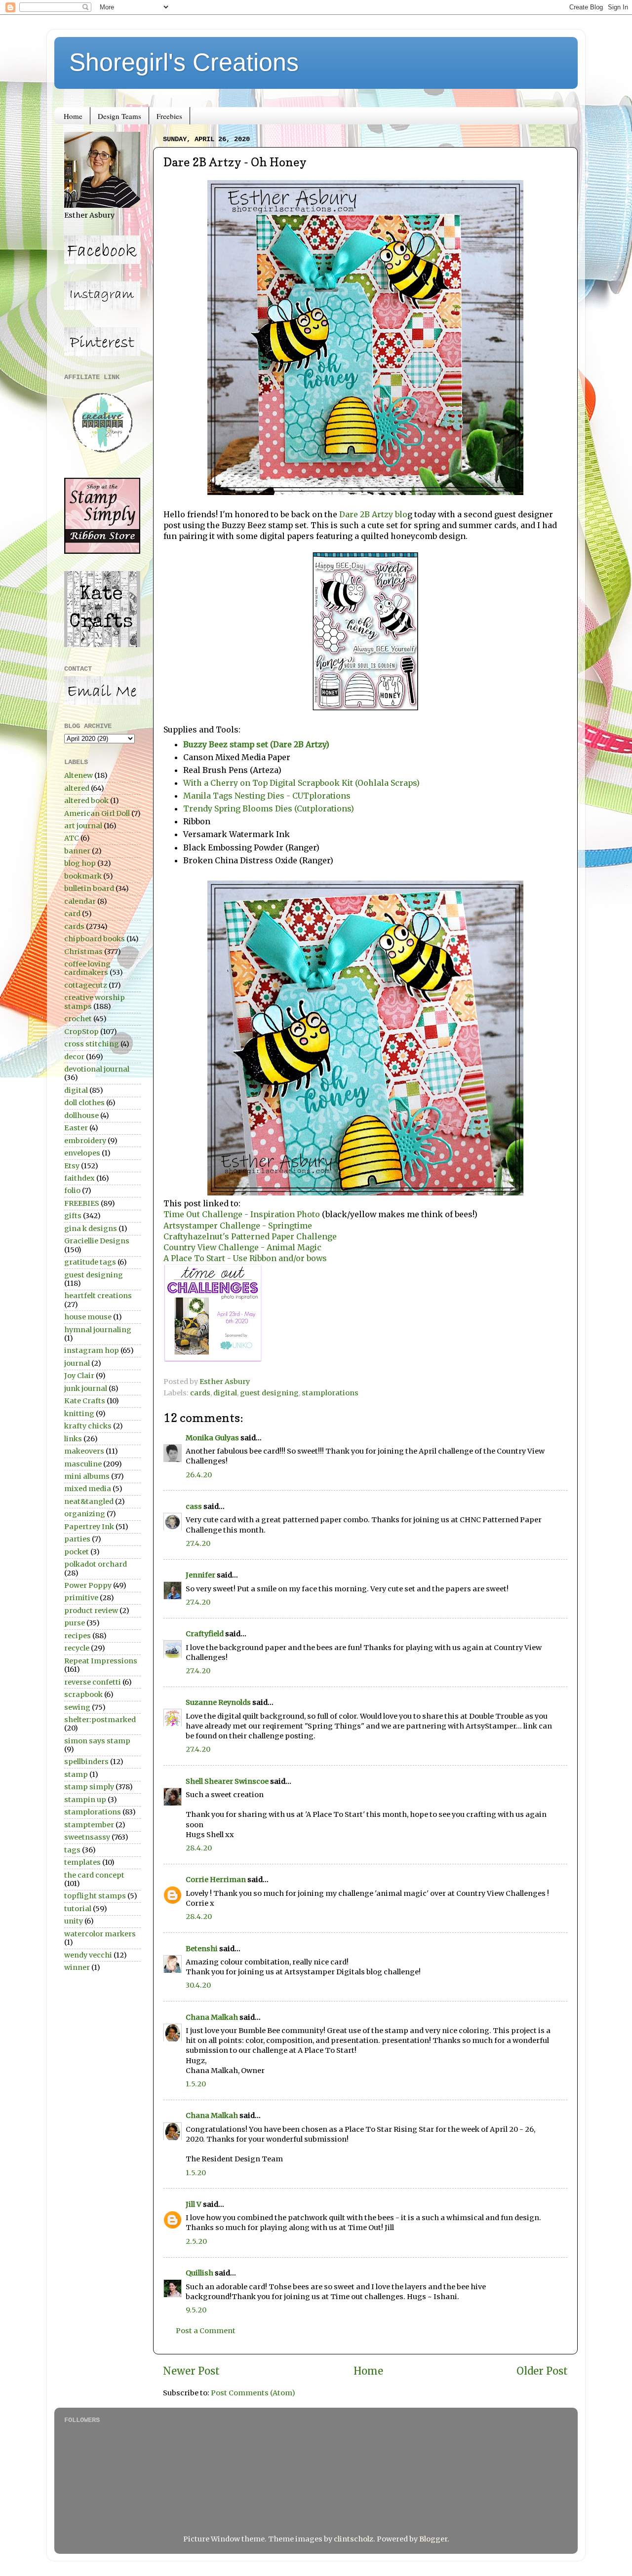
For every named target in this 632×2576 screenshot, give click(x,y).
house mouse (88, 1317)
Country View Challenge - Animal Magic (242, 1247)
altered (77, 788)
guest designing (269, 1393)
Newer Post (191, 2371)
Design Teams (119, 116)
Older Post (542, 2371)
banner (77, 851)
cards (200, 1393)
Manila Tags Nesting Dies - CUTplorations (268, 796)
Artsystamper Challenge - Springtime (238, 1226)
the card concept (94, 1875)
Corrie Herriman (216, 1880)
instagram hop (92, 1350)
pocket (77, 1552)
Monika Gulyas (212, 1438)
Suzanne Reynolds (219, 1702)
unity (74, 1921)
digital (225, 1393)
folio (72, 1191)
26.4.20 (199, 1475)
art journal (83, 826)
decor (74, 1057)
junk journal (86, 1388)
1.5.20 (196, 2084)
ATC (72, 838)
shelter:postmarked (100, 1720)
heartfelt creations (98, 1296)
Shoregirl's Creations (184, 62)
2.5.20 (196, 2241)
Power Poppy (88, 1585)
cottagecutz (86, 985)
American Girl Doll (97, 813)
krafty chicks (88, 1426)
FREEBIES (82, 1203)
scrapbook (83, 1694)
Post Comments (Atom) (253, 2393)
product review (91, 1611)
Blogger (433, 2539)
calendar (80, 901)
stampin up (85, 1800)
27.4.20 (198, 1543)
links (73, 1439)
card (72, 914)
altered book (86, 801)
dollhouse (81, 1115)
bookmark (83, 876)
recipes (78, 1636)
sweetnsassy (87, 1837)
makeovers (84, 1451)
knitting (79, 1414)
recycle (77, 1648)
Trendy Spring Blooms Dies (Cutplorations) (269, 808)
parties (77, 1539)
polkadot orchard (96, 1564)
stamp (76, 1774)
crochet (78, 1019)
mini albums (87, 1476)
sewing (77, 1707)
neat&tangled (89, 1501)
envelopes (82, 1153)
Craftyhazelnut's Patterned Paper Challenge (250, 1236)
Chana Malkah (212, 2017)
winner (77, 1967)
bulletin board (89, 888)
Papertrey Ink (89, 1527)
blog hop (80, 863)
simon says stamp (97, 1741)
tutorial (78, 1909)
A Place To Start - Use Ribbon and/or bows (245, 1258)
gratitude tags (90, 1262)
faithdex (79, 1178)
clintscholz (354, 2539)
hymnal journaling (98, 1330)
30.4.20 (198, 1985)
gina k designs (91, 1229)
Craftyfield (205, 1634)
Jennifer (200, 1575)
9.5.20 (196, 2310)
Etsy (72, 1166)
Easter (76, 1128)
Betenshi (202, 1949)
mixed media (88, 1489)
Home (73, 116)
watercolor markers (100, 1934)
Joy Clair (79, 1376)
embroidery (85, 1141)
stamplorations (330, 1393)
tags (72, 1850)
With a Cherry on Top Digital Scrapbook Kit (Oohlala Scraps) (301, 783)
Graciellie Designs (97, 1241)
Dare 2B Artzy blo (373, 514)
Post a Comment (206, 2331)
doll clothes (84, 1103)
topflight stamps (95, 1896)
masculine (83, 1464)
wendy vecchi (88, 1955)
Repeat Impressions (101, 1661)
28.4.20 (199, 1848)
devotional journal (97, 1069)
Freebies (169, 116)
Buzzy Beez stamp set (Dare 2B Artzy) (256, 744)
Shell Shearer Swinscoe (227, 1781)
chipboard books (95, 939)
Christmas (83, 952)
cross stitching (92, 1044)
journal (77, 1363)
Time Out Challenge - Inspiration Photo (243, 1214)
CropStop (81, 1032)
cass (194, 1506)
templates (82, 1862)
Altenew (79, 775)
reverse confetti (93, 1682)
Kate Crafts (85, 1401)
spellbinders (86, 1762)
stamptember (89, 1825)
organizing (85, 1514)
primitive (81, 1598)
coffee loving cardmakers (87, 968)
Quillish (199, 2273)
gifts (73, 1216)
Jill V (194, 2204)
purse (75, 1623)
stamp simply (89, 1787)
